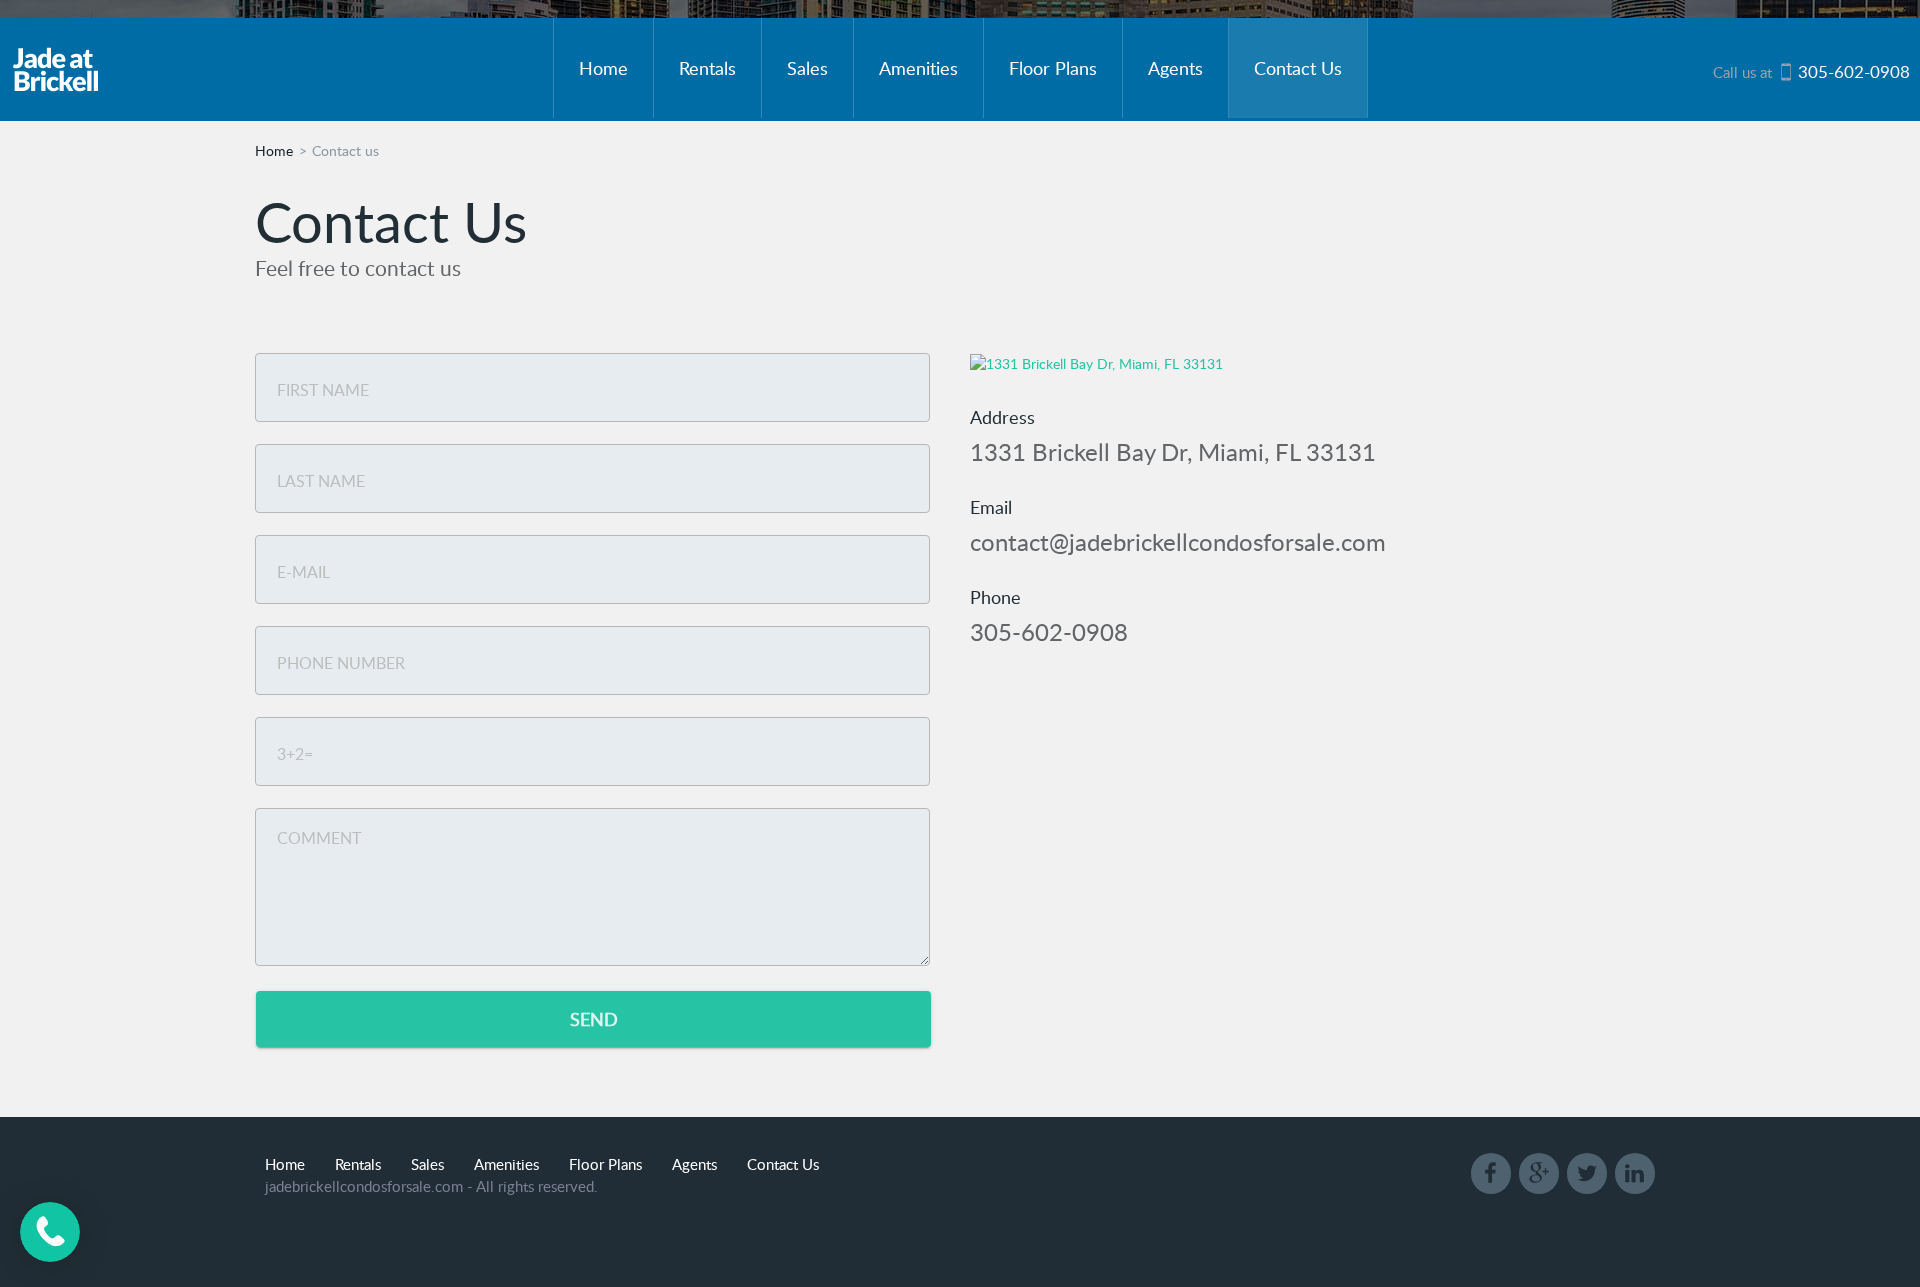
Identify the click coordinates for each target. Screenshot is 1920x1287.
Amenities (918, 67)
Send (594, 1018)
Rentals (707, 67)
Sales (807, 67)
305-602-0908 (1049, 631)
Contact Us (1298, 67)
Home (603, 67)
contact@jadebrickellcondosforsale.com (1178, 541)
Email (991, 506)
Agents (1175, 67)
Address (1002, 416)
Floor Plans (1053, 67)
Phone (995, 596)
